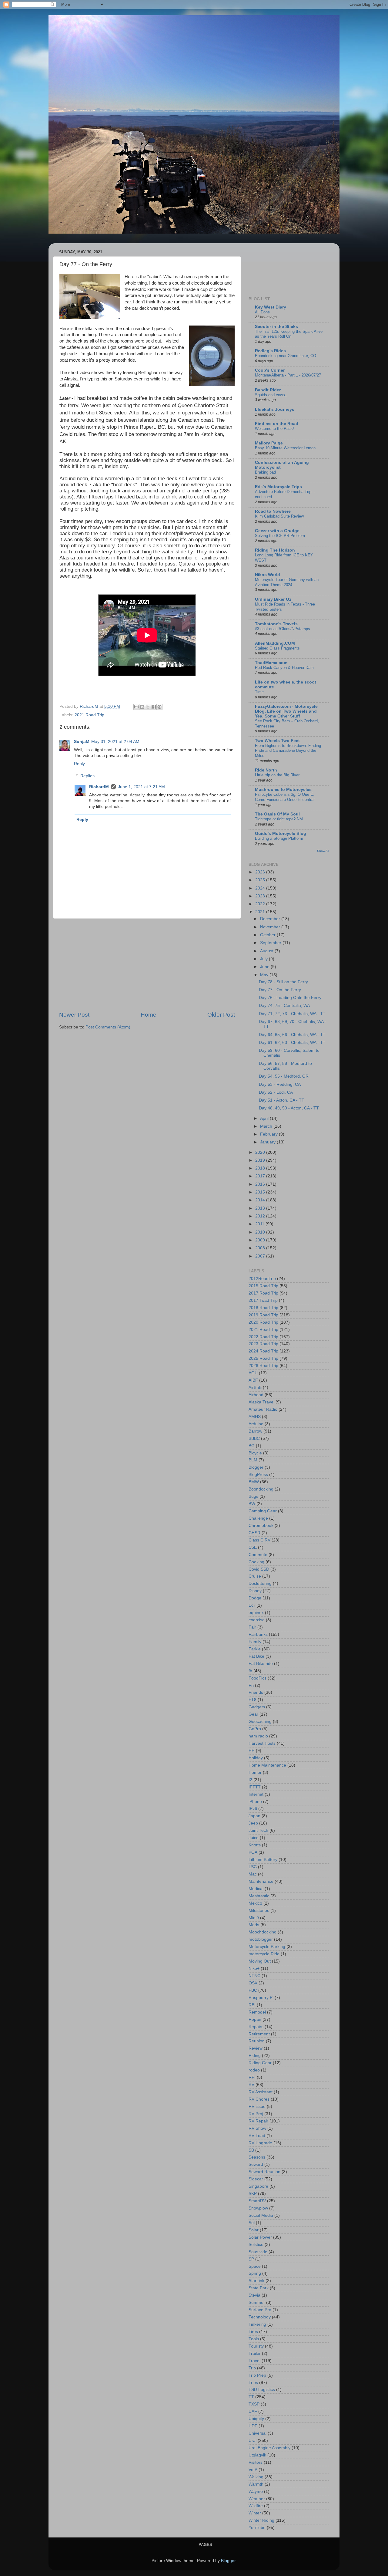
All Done (262, 312)
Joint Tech (258, 1830)
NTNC (254, 1976)
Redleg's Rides (270, 351)
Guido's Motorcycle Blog (281, 834)
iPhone (255, 1802)
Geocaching (260, 1722)
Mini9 (254, 1918)
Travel (254, 2361)
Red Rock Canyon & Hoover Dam (284, 668)
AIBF (253, 1380)
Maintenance (261, 1881)
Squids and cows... (272, 395)
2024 (261, 888)
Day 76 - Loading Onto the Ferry (290, 998)
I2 (250, 1780)
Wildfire (256, 2506)
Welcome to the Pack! (274, 429)
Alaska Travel (261, 1402)
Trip (252, 2368)
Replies (87, 776)
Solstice (256, 2245)
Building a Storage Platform (279, 838)
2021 (261, 912)
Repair (255, 2019)
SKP (253, 2194)
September (271, 943)
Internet (256, 1794)
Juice (254, 1838)
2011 (260, 1224)
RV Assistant (261, 2092)
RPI (252, 2077)
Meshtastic (259, 1896)
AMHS (255, 1417)
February (269, 1134)
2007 (261, 1256)
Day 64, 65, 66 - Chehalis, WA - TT (292, 1035)
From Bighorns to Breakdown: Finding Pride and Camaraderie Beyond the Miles (288, 751)
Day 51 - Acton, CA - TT (282, 1100)
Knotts (255, 1845)
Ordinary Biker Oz (273, 599)
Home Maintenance (267, 1765)
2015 (261, 1192)
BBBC (254, 1438)
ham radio (258, 1736)
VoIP (253, 2470)
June (265, 967)
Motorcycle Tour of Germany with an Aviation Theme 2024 (287, 582)
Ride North (266, 770)
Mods (254, 1925)
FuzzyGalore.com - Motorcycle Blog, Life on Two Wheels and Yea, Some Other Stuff (286, 711)
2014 (261, 1200)
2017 (261, 1176)
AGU (253, 1373)
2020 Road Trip (263, 1322)
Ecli (252, 1605)
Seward (256, 2164)
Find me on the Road (277, 424)
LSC (253, 1867)
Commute (258, 1555)
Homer (255, 1772)
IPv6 (253, 1809)
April (265, 1118)
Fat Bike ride (261, 1664)
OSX (253, 1983)
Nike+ (254, 1968)
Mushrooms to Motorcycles (283, 790)
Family (255, 1642)
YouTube (257, 2528)
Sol (252, 2223)
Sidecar (256, 2179)
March (267, 1126)
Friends (256, 1692)
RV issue (257, 2107)
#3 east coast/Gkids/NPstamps (283, 629)
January (268, 1142)
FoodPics (258, 1678)
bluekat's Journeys (275, 409)
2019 (261, 1160)
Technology (260, 2317)
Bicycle (255, 1453)
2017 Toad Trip (263, 1300)
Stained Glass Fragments (277, 648)
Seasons (257, 2157)
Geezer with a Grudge (277, 531)
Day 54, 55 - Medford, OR (284, 1076)
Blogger (256, 1467)
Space (255, 2266)
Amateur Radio (263, 1409)
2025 (261, 880)
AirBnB (255, 1388)
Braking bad (265, 472)
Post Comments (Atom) (108, 1027)
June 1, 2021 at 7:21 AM (141, 787)
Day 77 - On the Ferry (280, 990)
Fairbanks (258, 1634)
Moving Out (260, 1961)
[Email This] (136, 707)
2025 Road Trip (263, 1358)
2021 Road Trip (89, 715)
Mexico (255, 1903)
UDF (253, 2426)
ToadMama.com (271, 663)
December (271, 919)
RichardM (99, 787)
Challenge (258, 1518)
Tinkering (257, 2324)
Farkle (255, 1649)
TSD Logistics (262, 2390)
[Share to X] (148, 707)
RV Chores (259, 2099)
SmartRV (257, 2201)
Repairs (256, 2027)
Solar (254, 2230)
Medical (256, 1889)
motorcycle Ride (264, 1954)
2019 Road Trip (263, 1315)
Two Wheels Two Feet (277, 741)
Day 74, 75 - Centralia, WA (284, 1006)
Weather (257, 2499)
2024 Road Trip (263, 1351)
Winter (255, 2513)
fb (250, 1671)
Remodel (257, 2012)
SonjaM (82, 742)
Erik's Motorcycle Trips (278, 487)
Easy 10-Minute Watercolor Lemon (285, 448)
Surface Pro (260, 2310)
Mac (253, 1874)
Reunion (257, 2041)
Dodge (255, 1598)
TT (251, 2397)
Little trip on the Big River (277, 775)
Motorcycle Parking (267, 1947)
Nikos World (268, 575)
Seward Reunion (264, 2172)
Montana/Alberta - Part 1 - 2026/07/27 (288, 375)
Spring (255, 2273)
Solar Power (260, 2237)
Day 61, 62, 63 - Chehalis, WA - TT (292, 1043)
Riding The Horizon (275, 550)
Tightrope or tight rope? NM (279, 819)
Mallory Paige (269, 443)
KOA (253, 1852)
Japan (254, 1816)
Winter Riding (261, 2520)
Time (259, 692)
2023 (261, 896)
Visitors (256, 2462)
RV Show (257, 2128)
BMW (254, 1482)
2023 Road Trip (263, 1344)
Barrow (255, 1431)
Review (256, 2048)
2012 (261, 1216)
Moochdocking (263, 1932)
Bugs (253, 1496)
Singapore (258, 2186)
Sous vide (258, 2252)
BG (252, 1446)
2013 (261, 1208)
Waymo (256, 2492)
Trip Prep (257, 2375)
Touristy (256, 2346)
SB (251, 2150)
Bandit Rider (268, 390)
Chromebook (261, 1526)
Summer (257, 2303)
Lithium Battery (263, 1860)
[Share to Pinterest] (159, 707)
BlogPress (258, 1475)
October (268, 935)
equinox (256, 1613)
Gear (253, 1714)
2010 (261, 1232)
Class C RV (259, 1540)
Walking (256, 2477)
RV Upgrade (260, 2143)
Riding (255, 2056)
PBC (253, 1990)
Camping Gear (263, 1511)
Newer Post (74, 1015)
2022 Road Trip (263, 1337)
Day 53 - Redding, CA (280, 1084)
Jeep (253, 1823)
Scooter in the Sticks (276, 327)
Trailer (255, 2353)
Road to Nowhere (273, 511)
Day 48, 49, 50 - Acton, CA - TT (289, 1108)
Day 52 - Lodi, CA (276, 1092)
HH (252, 1751)
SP (251, 2259)
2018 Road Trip (263, 1308)
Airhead (256, 1395)
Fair (252, 1627)
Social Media (261, 2215)
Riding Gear (260, 2063)
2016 (261, 1184)
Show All (323, 851)
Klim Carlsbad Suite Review (279, 516)
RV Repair (258, 2121)
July (264, 959)
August (267, 951)
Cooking (256, 1562)
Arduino (256, 1424)
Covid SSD (259, 1569)
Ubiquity (256, 2419)
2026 (261, 872)
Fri (251, 1685)
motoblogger (261, 1939)
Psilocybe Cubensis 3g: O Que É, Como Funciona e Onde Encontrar (285, 797)
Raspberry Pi (261, 1998)
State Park (259, 2288)
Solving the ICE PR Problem (280, 536)
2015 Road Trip (263, 1286)
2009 (261, 1240)
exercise (257, 1620)
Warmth (256, 2484)
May (265, 975)
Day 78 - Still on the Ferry (283, 982)
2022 (261, 904)
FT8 (253, 1700)
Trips (253, 2383)
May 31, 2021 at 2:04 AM (115, 742)
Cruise (255, 1576)
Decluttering (260, 1583)
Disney (255, 1591)
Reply (79, 764)
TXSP (254, 2404)
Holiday (256, 1758)
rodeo (254, 2070)
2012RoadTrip (262, 1279)
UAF (253, 2411)
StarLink (256, 2281)
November (271, 927)
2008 (261, 1248)
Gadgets (257, 1707)
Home (149, 1015)
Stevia (254, 2295)
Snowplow (258, 2208)
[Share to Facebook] (154, 707)
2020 (261, 1152)
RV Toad (257, 2136)
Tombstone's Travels (276, 624)
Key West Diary (271, 307)
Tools (254, 2339)
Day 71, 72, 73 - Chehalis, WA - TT (292, 1014)
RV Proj (256, 2114)
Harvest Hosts (262, 1743)
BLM (253, 1460)
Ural (253, 2441)
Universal (258, 2433)
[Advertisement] (147, 965)
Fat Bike (256, 1656)
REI (252, 2005)
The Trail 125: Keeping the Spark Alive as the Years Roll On (289, 334)
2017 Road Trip (263, 1293)
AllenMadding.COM (275, 643)
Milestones (259, 1911)
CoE (253, 1547)
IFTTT (255, 1787)
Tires (253, 2332)
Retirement (259, 2034)
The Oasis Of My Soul (277, 814)
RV (251, 2085)
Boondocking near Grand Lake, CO (286, 356)
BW (252, 1504)
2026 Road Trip (263, 1366)
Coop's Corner (270, 370)
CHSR (254, 1533)
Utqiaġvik (257, 2455)
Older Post (221, 1015)
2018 (261, 1168)
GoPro (255, 1729)
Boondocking (261, 1489)
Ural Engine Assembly (269, 2448)
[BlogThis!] (142, 707)
